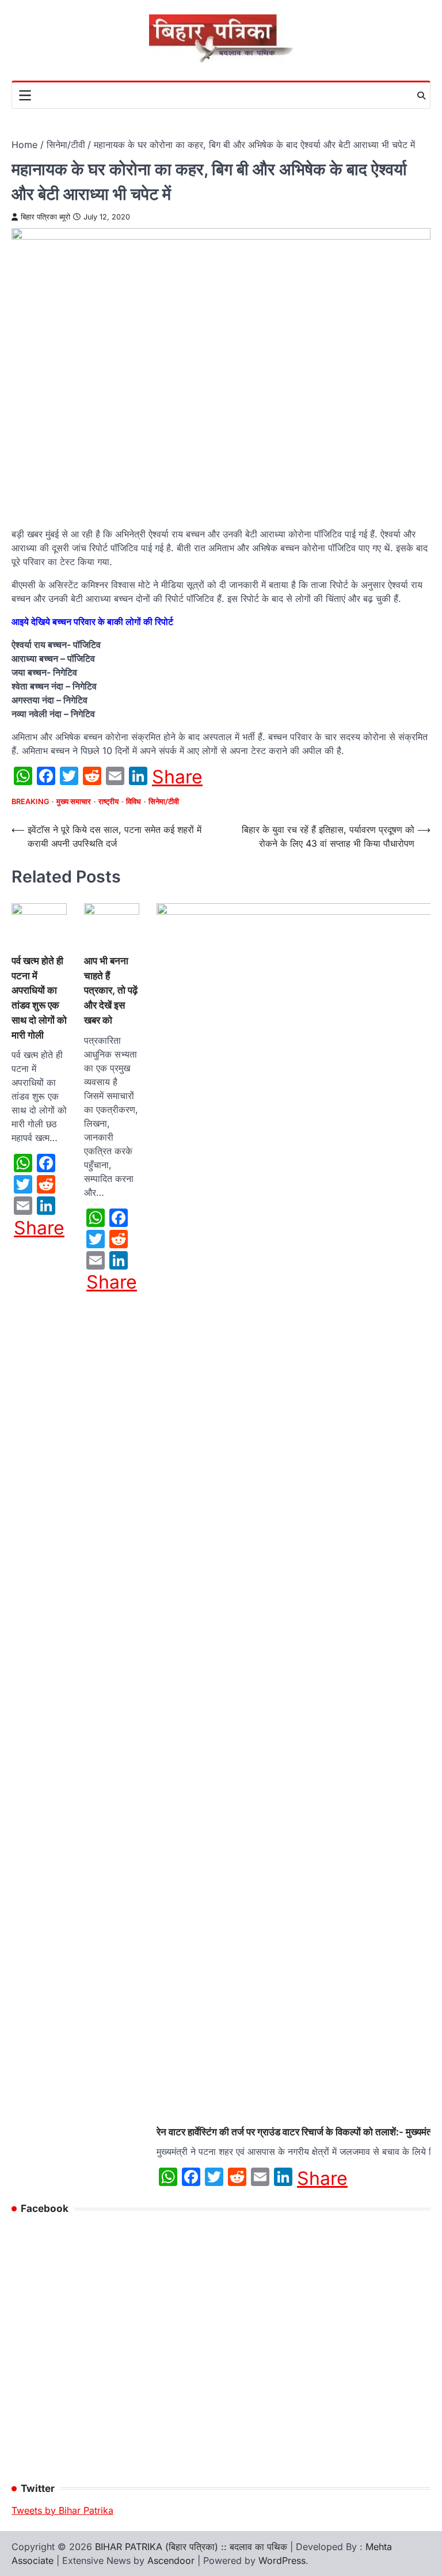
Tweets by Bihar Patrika (62, 2510)
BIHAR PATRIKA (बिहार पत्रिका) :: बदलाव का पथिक (191, 2547)
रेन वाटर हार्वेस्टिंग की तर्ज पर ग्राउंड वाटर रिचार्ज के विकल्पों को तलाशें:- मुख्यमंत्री (298, 2132)
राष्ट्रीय (108, 802)
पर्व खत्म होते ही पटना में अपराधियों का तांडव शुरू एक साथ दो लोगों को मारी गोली (39, 998)
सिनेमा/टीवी (164, 802)
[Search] (421, 96)
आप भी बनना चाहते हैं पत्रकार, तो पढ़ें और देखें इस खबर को (111, 990)
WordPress (282, 2560)
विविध (134, 802)
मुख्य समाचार (74, 802)
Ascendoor (171, 2560)
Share (177, 777)
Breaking (30, 802)
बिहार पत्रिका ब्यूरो (45, 217)
